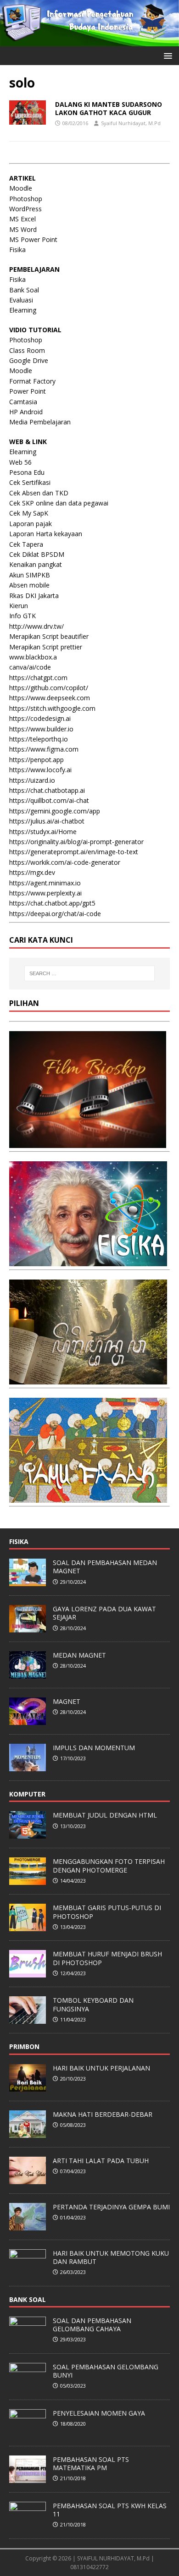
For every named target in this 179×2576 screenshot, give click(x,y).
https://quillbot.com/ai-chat (49, 800)
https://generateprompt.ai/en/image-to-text (74, 852)
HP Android (26, 412)
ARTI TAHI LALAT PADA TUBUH (101, 2161)
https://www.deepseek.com (50, 698)
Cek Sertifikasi (30, 482)
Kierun (19, 606)
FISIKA (19, 1541)
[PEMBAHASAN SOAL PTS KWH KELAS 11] (28, 2524)
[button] (166, 55)
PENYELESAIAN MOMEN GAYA (99, 2413)
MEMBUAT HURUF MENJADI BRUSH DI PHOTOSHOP (107, 1958)
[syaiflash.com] (89, 41)
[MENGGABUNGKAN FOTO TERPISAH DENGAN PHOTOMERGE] (28, 1880)
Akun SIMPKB (30, 575)
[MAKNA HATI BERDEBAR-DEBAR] (28, 2133)
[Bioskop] (88, 1143)
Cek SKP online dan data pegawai (59, 503)
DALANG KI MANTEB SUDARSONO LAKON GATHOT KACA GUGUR (109, 108)
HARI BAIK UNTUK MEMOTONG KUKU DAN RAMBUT (111, 2257)
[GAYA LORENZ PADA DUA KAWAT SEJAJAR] (28, 1627)
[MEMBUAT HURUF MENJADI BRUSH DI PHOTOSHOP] (28, 1973)
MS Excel (22, 219)
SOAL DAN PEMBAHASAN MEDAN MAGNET (105, 1567)
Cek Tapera (26, 544)
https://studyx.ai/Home (43, 832)
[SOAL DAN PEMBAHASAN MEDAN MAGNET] (28, 1581)
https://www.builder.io (41, 729)
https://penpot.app (36, 760)
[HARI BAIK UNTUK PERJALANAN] (28, 2087)
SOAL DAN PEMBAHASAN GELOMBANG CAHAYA (92, 2325)
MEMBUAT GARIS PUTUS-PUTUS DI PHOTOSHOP (107, 1912)
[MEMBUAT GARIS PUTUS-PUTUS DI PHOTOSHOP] (28, 1927)
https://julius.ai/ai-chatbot (47, 821)
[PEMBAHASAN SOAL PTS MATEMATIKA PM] (28, 2478)
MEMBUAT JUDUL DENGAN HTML (105, 1815)
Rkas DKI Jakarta (34, 596)
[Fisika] (88, 1261)
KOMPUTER (27, 1794)
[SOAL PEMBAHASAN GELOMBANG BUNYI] (28, 2385)
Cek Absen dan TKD (39, 493)
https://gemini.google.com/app (55, 811)
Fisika (17, 250)
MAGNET (67, 1701)
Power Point (28, 391)
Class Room (27, 350)
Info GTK (22, 616)
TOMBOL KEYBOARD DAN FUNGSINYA (93, 2004)
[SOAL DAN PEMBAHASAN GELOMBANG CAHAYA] (28, 2339)
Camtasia (23, 402)
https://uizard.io (32, 780)
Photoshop (26, 199)
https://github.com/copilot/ (49, 688)
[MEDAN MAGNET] (28, 1674)
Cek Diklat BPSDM (37, 554)
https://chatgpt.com (38, 678)
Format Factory (32, 381)
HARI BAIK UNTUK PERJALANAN (101, 2068)
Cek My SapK (29, 513)
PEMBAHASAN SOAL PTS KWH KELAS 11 (110, 2510)
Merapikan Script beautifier (49, 636)
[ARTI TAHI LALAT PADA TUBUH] (28, 2179)
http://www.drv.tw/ (36, 626)
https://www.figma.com (44, 749)
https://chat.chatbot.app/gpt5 (52, 903)
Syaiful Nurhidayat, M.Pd (131, 123)
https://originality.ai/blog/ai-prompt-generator (76, 842)
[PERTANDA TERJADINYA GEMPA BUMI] (28, 2225)
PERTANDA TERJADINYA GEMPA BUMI (111, 2207)
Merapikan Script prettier (46, 647)
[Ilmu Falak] (88, 1497)
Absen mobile (29, 585)
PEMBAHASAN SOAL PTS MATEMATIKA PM (91, 2463)
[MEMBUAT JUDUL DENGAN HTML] (28, 1834)
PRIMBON (24, 2046)
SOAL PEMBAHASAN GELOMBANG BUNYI (106, 2371)
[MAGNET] (28, 1720)
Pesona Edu (27, 472)
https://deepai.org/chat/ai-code (55, 914)
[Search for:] (90, 973)
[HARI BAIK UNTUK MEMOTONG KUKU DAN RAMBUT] (28, 2272)
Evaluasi (21, 300)
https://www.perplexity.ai (45, 893)
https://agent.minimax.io (45, 883)
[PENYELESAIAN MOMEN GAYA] (28, 2432)
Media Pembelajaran (40, 422)
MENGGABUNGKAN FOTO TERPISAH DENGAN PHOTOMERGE (109, 1865)
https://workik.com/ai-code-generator (65, 862)
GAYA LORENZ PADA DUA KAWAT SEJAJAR (104, 1613)
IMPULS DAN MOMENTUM (94, 1748)
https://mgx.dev (32, 872)
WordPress (25, 209)
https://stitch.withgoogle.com (52, 708)
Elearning (23, 310)
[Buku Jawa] (88, 1379)
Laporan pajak (31, 524)
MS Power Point (33, 239)
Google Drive (29, 360)
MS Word (23, 229)
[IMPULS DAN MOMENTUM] (28, 1766)
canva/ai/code (30, 667)
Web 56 (20, 462)
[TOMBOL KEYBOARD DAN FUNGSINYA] (28, 2019)
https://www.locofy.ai (40, 770)
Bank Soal (24, 290)
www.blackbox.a (33, 657)
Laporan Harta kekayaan (46, 534)
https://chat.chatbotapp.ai (47, 790)
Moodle (21, 188)
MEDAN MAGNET (79, 1655)
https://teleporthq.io (39, 739)
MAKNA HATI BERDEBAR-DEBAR (103, 2114)
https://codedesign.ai (40, 718)
